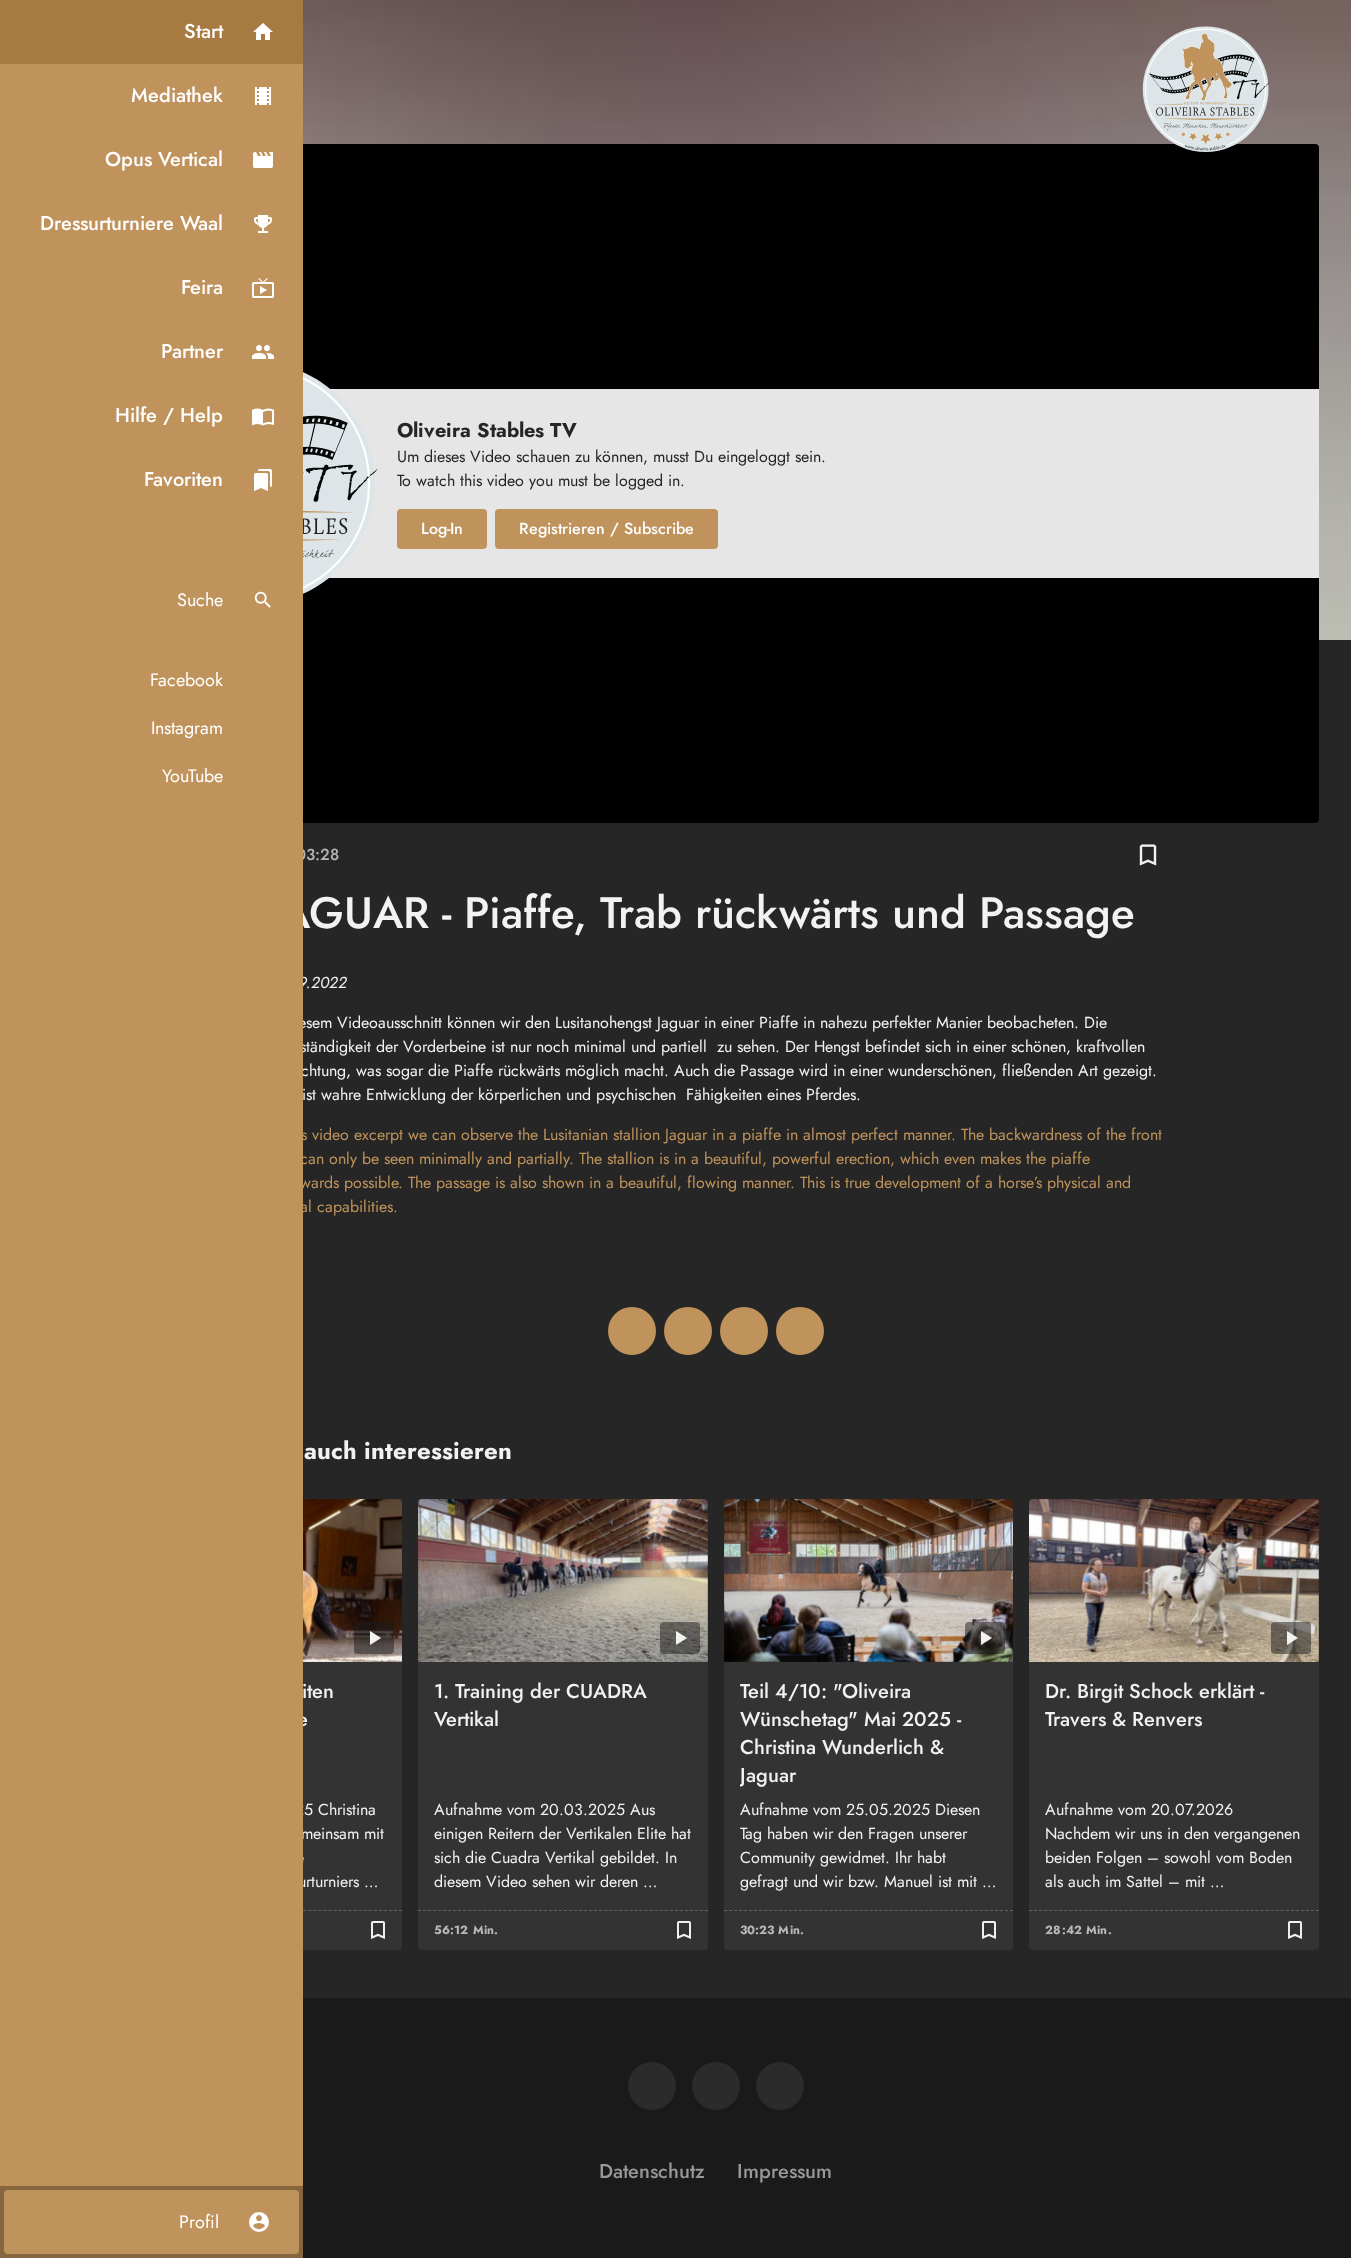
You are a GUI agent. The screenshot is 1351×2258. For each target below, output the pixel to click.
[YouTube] (780, 2086)
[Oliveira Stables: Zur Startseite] (1205, 88)
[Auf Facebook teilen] (632, 1331)
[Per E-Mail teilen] (800, 1331)
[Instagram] (716, 2086)
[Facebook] (652, 2086)
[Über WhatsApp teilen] (744, 1331)
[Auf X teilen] (688, 1331)
